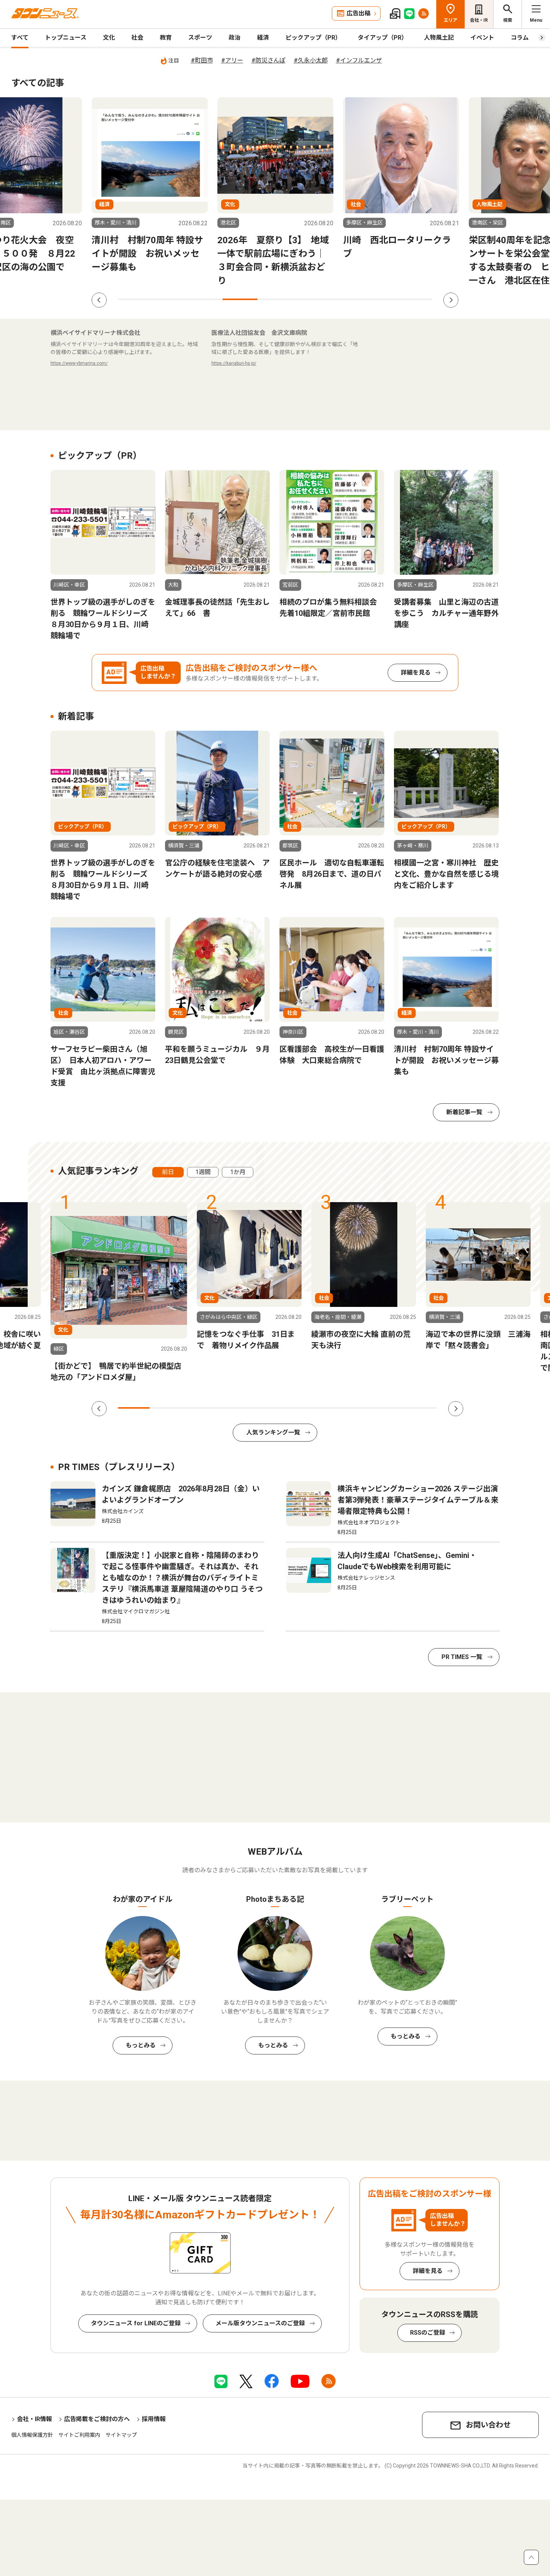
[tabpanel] (150, 192)
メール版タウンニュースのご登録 (260, 2323)
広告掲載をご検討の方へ (97, 2419)
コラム (520, 38)
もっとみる (141, 2045)
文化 (109, 38)
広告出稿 (358, 13)
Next (451, 300)
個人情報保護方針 (32, 2435)
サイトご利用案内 (79, 2435)
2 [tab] (170, 299)
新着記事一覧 (464, 1112)
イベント (482, 38)
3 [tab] (205, 299)
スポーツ (200, 38)
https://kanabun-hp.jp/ (234, 363)
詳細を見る (416, 673)
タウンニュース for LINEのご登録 (136, 2323)
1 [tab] (135, 299)
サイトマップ (121, 2435)
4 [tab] (240, 299)
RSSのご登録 (428, 2333)
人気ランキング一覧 (273, 1432)
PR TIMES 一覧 (462, 1657)
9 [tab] (415, 299)
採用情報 (154, 2419)
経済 (263, 38)
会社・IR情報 (34, 2419)
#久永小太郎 (311, 60)
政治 (235, 38)
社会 (137, 38)
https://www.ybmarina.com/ (79, 363)
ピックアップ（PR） (313, 38)
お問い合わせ (488, 2425)
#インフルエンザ (359, 60)
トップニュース (66, 38)
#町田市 (202, 60)
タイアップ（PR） (383, 38)
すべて (20, 38)
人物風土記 (439, 38)
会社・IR (479, 20)
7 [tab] (345, 299)
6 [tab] (310, 299)
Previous (99, 300)
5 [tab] (275, 299)
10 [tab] (421, 1408)
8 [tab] (380, 299)
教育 (166, 38)
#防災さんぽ (268, 60)
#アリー (232, 60)
